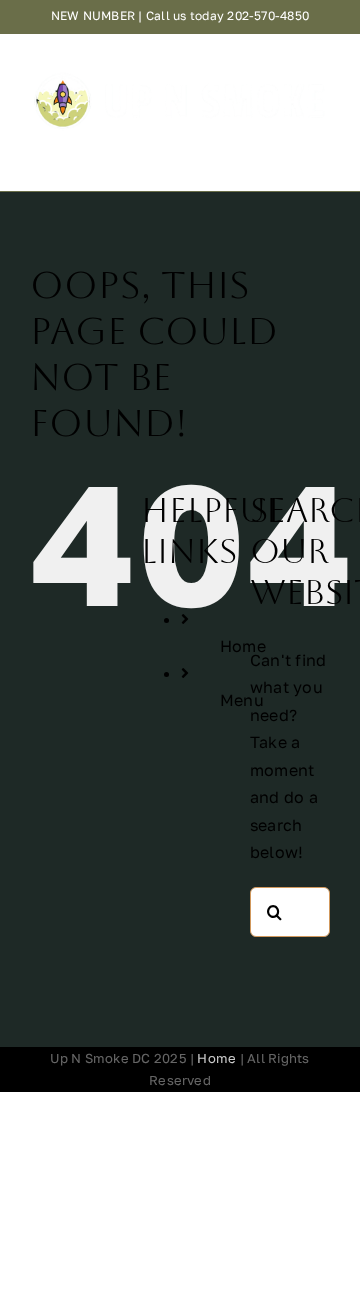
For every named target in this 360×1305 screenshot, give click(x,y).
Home (216, 1058)
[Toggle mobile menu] (319, 144)
